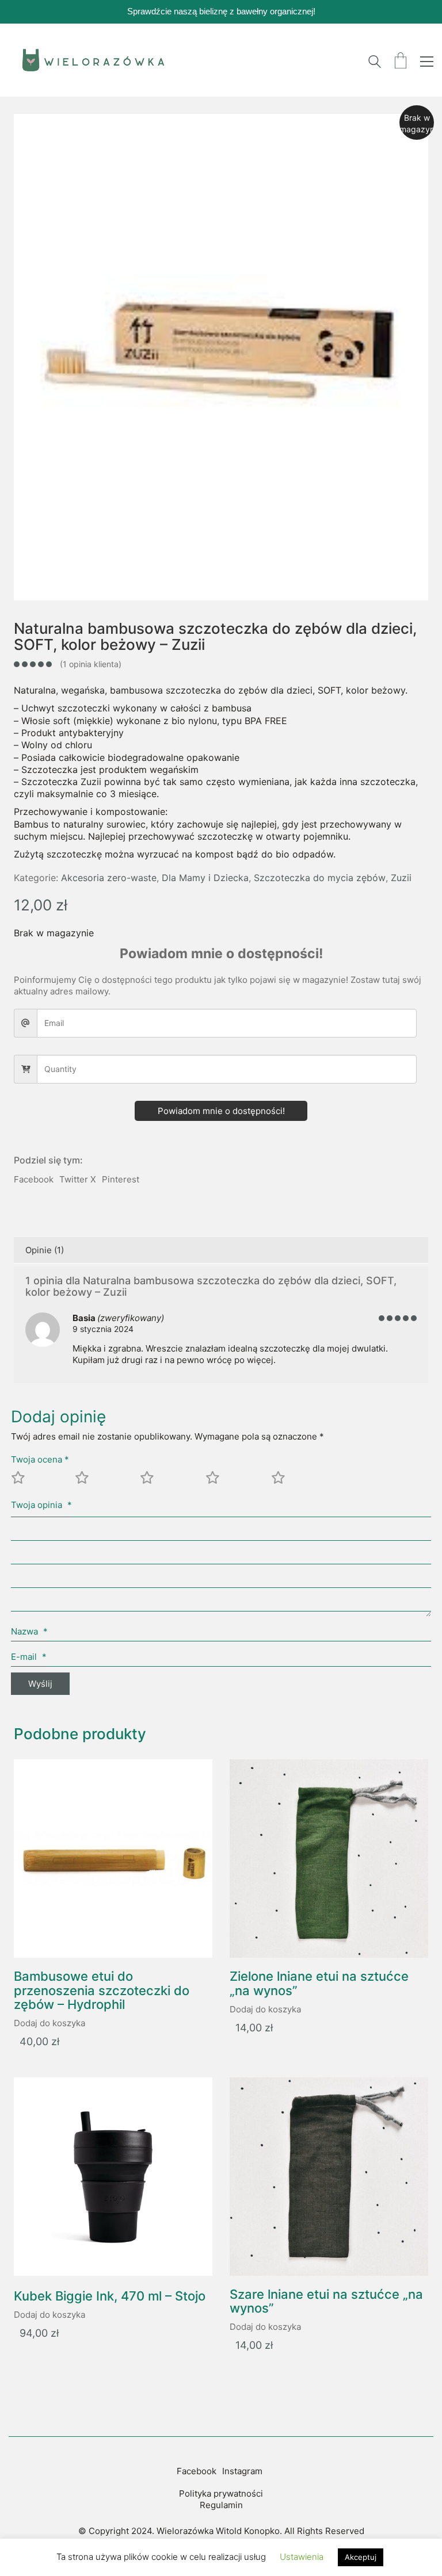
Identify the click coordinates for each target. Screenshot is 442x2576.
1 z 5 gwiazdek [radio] (41, 1482)
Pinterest (121, 1179)
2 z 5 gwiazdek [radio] (105, 1482)
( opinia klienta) (91, 664)
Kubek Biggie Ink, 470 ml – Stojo (110, 2296)
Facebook (34, 1179)
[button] (427, 62)
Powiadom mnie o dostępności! (221, 1111)
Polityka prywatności (221, 2493)
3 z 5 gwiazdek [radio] (170, 1482)
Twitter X (78, 1179)
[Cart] (401, 62)
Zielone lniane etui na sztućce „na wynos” (319, 1983)
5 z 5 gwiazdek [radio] (301, 1482)
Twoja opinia (41, 1505)
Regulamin (221, 2505)
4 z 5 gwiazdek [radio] (236, 1482)
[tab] (221, 1250)
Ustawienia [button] (302, 2557)
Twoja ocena (40, 1459)
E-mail (29, 1657)
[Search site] (375, 63)
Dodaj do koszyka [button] (49, 2023)
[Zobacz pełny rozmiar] (29, 132)
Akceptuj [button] (361, 2557)
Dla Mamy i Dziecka (205, 878)
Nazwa (29, 1631)
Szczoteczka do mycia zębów (320, 878)
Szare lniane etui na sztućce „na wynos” (326, 2301)
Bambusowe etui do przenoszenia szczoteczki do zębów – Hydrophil (102, 1990)
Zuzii (401, 878)
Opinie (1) (45, 1250)
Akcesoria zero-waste (109, 878)
